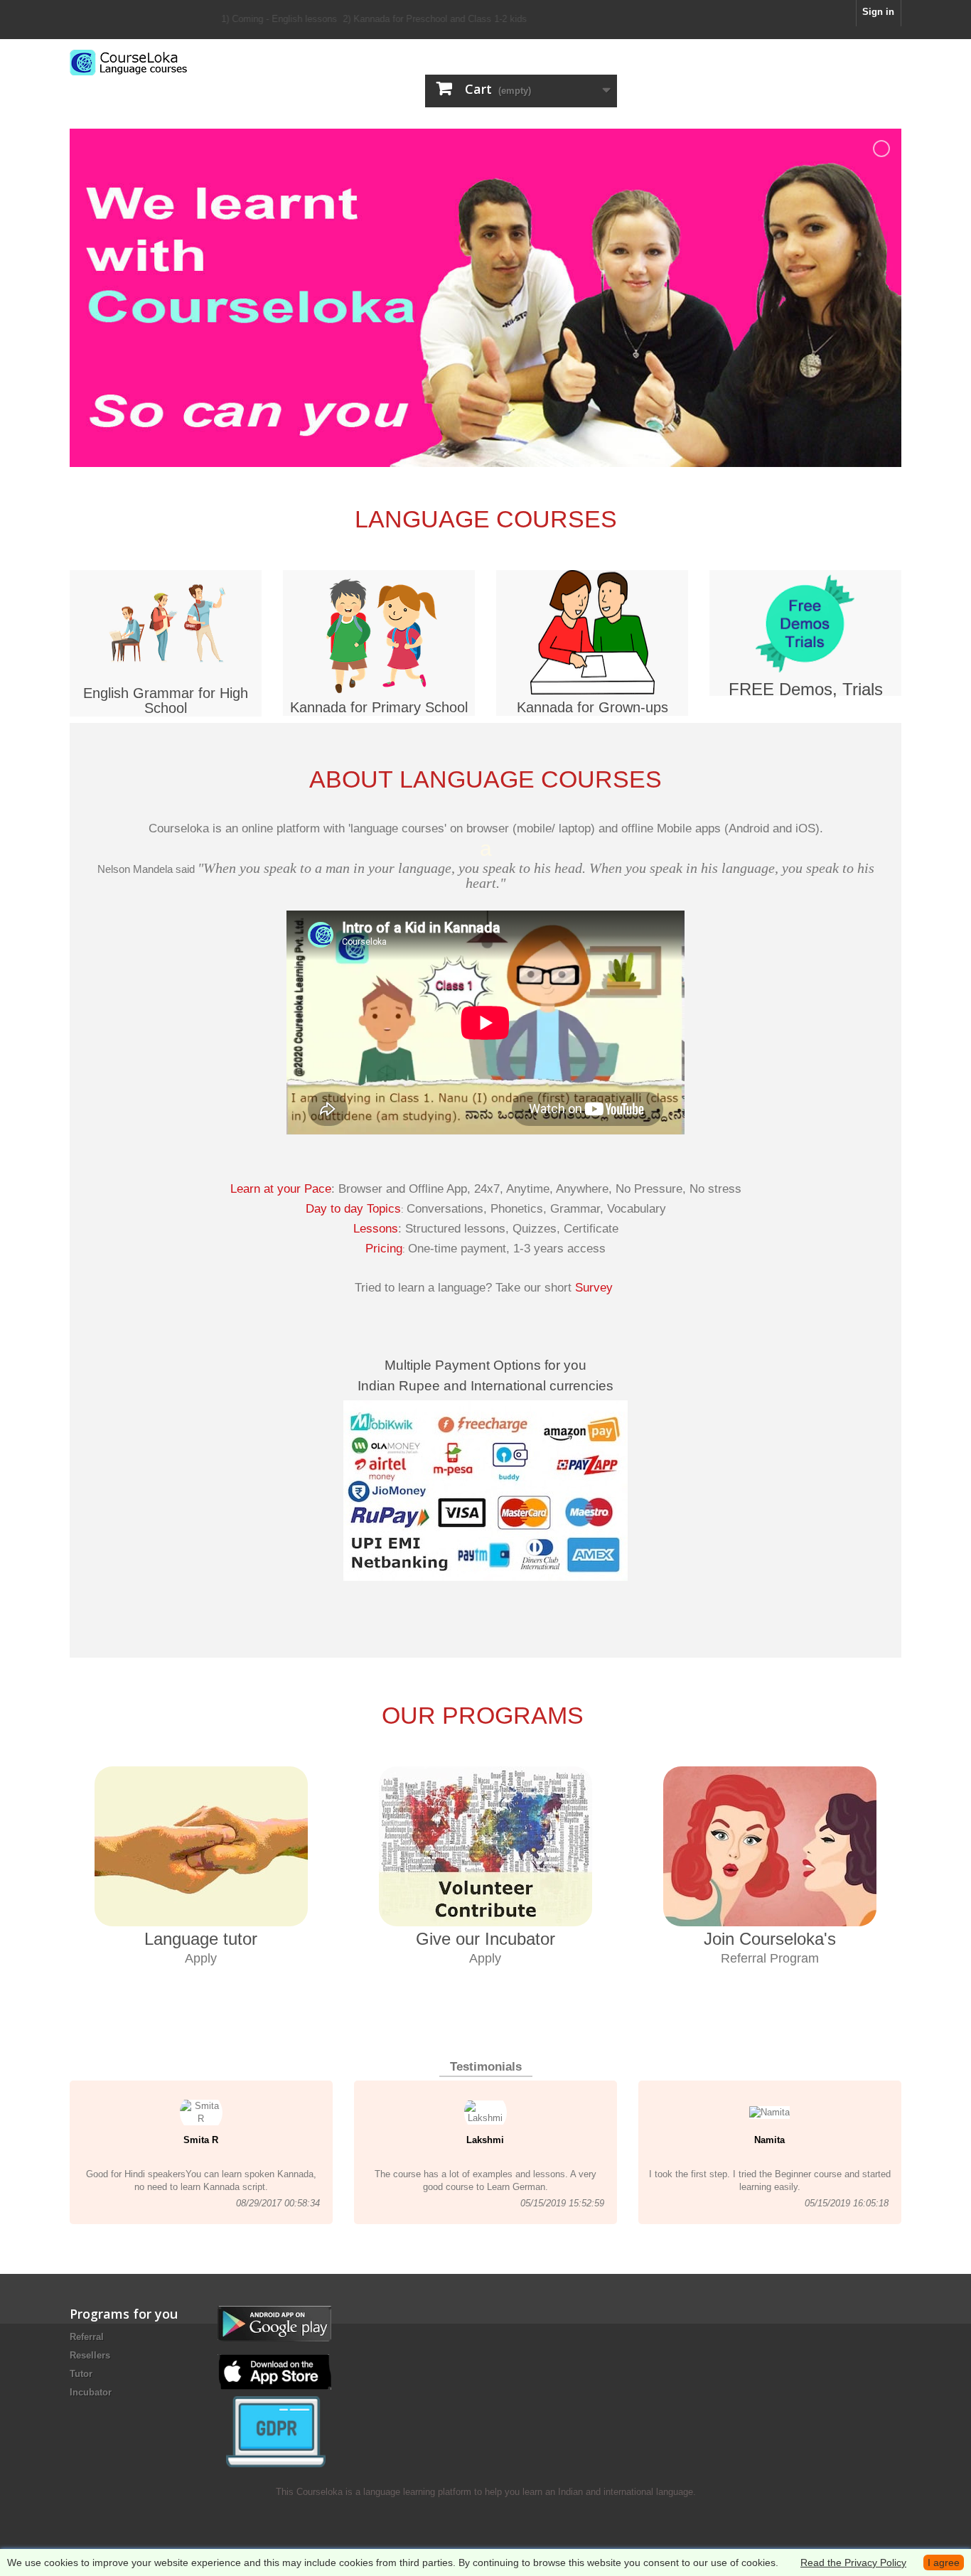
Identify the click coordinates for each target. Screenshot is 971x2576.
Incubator (91, 2392)
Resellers (90, 2355)
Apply (201, 1958)
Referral (87, 2337)
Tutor (81, 2374)
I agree (944, 2562)
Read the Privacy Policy (853, 2562)
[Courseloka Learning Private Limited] (201, 63)
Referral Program (770, 1958)
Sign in (878, 12)
